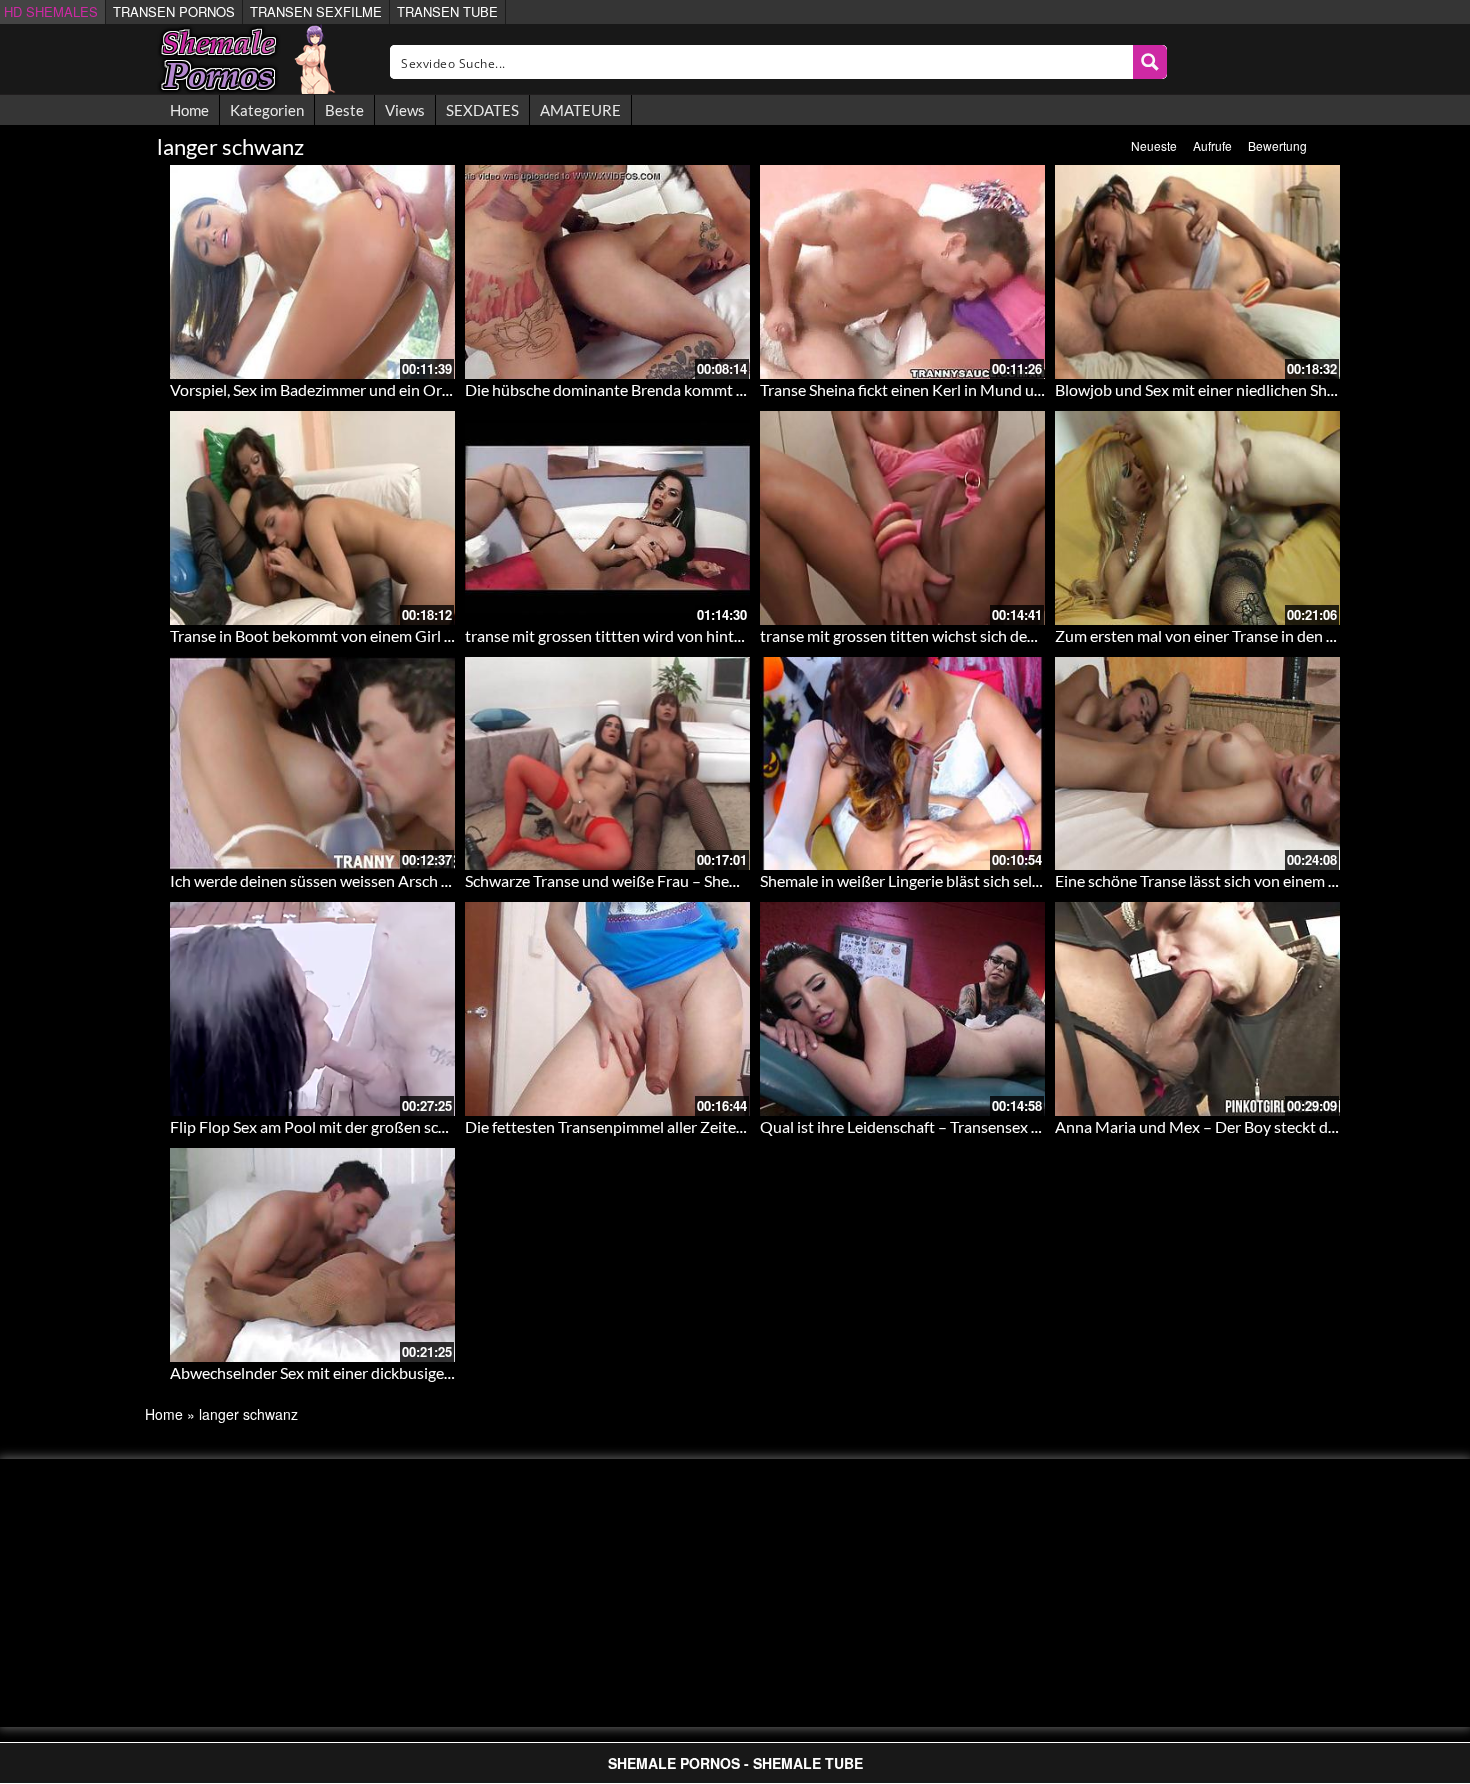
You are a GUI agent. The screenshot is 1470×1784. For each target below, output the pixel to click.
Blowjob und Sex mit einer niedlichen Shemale (1211, 389)
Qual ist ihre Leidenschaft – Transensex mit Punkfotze (944, 1126)
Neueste (1154, 145)
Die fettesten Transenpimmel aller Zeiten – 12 (621, 1126)
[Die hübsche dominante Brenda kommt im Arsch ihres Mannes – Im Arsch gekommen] (607, 272)
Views (405, 110)
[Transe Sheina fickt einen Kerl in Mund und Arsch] (902, 272)
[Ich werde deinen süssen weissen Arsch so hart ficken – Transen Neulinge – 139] (312, 764)
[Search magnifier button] (1150, 62)
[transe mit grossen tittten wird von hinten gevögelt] (607, 518)
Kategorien (267, 110)
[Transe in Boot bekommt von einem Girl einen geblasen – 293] (312, 518)
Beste (344, 110)
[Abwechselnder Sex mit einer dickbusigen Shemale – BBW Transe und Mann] (312, 1255)
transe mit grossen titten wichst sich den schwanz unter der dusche (988, 635)
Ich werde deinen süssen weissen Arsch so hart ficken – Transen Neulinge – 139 (440, 880)
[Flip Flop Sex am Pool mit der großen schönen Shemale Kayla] (312, 1009)
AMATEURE (580, 110)
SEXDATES (482, 110)
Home (189, 110)
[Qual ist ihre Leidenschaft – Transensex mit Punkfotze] (902, 1009)
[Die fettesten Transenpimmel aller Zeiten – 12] (607, 1009)
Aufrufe (1212, 145)
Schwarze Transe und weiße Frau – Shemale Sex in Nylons (661, 880)
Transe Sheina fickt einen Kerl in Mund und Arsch (927, 389)
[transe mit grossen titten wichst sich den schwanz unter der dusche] (902, 518)
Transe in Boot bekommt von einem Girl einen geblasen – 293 (379, 635)
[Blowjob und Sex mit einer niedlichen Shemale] (1197, 272)
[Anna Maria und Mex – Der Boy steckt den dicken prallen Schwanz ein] (1197, 1009)
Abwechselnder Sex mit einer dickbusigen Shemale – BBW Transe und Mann (429, 1372)
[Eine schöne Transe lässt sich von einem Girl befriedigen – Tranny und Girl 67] (1197, 764)
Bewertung (1277, 145)
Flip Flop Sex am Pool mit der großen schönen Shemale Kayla (377, 1126)
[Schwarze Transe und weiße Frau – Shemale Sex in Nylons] (607, 764)
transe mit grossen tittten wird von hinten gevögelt (639, 635)
